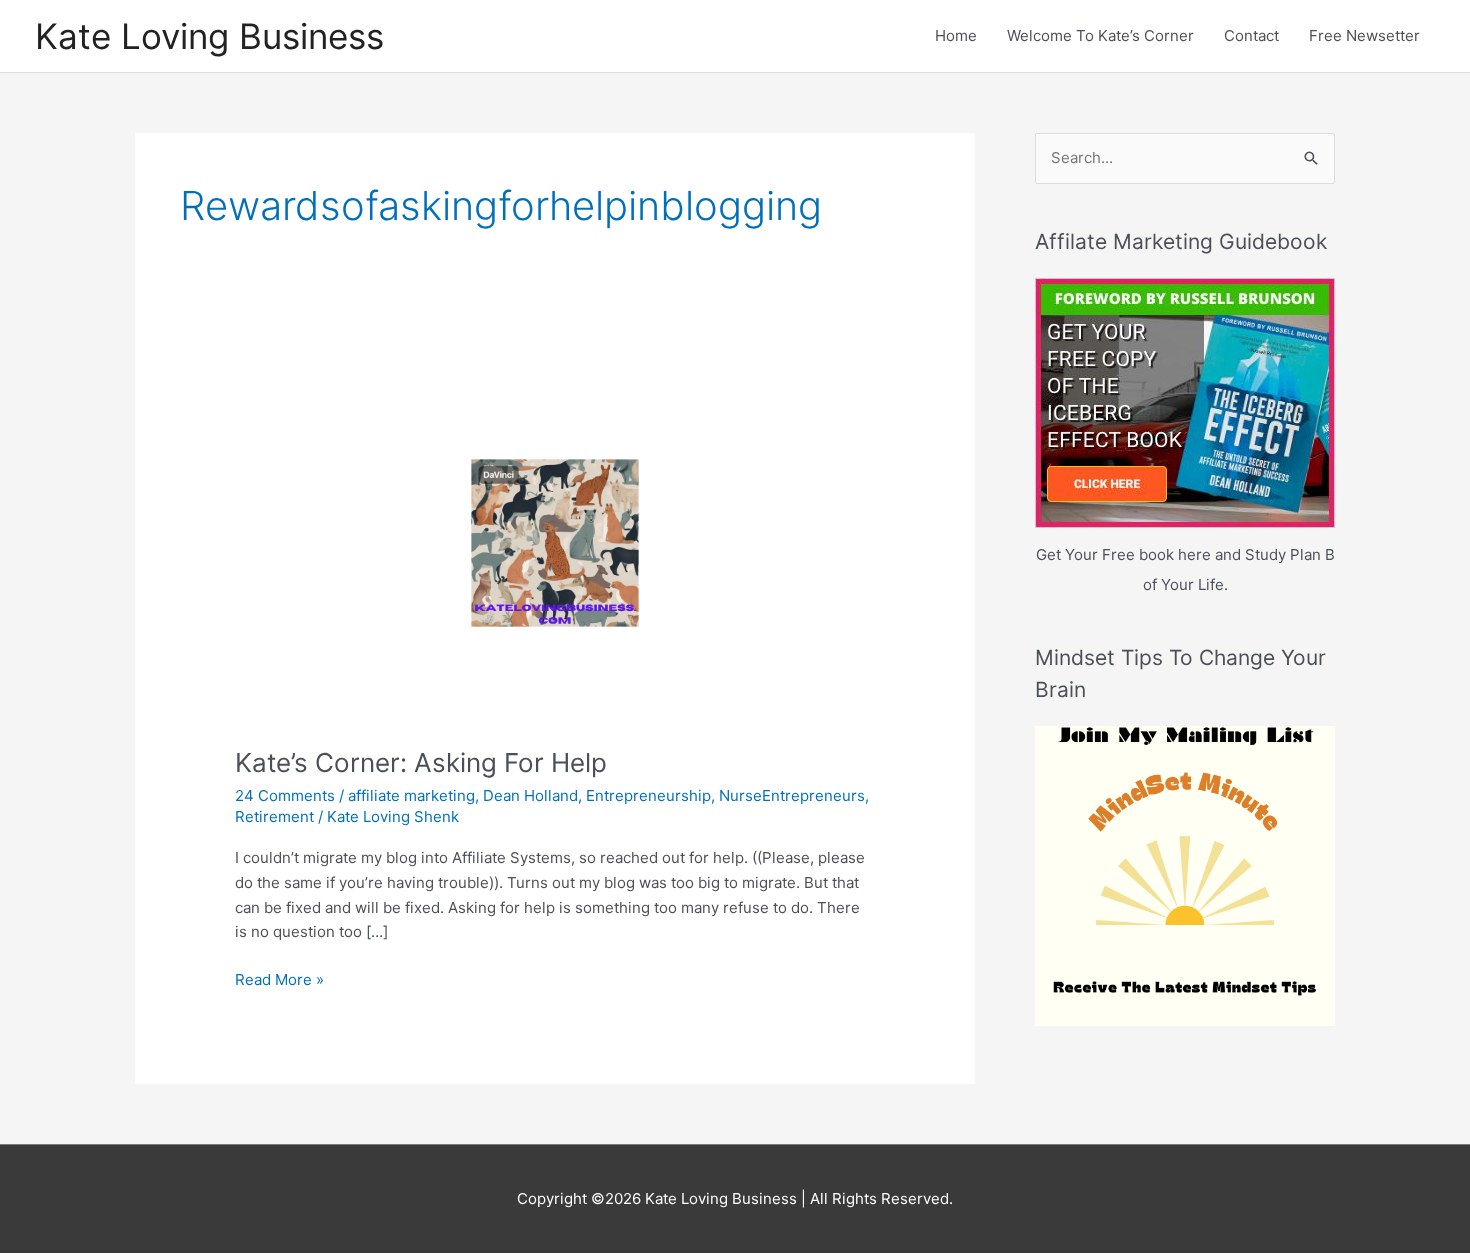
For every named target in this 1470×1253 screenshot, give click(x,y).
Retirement (274, 816)
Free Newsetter (1364, 35)
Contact (1251, 35)
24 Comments (285, 795)
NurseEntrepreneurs (792, 795)
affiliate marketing (411, 795)
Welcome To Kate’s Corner (1100, 35)
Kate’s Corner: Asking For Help (421, 762)
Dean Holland (530, 795)
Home (956, 35)
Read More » (279, 981)
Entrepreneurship (648, 795)
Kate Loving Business (209, 36)
